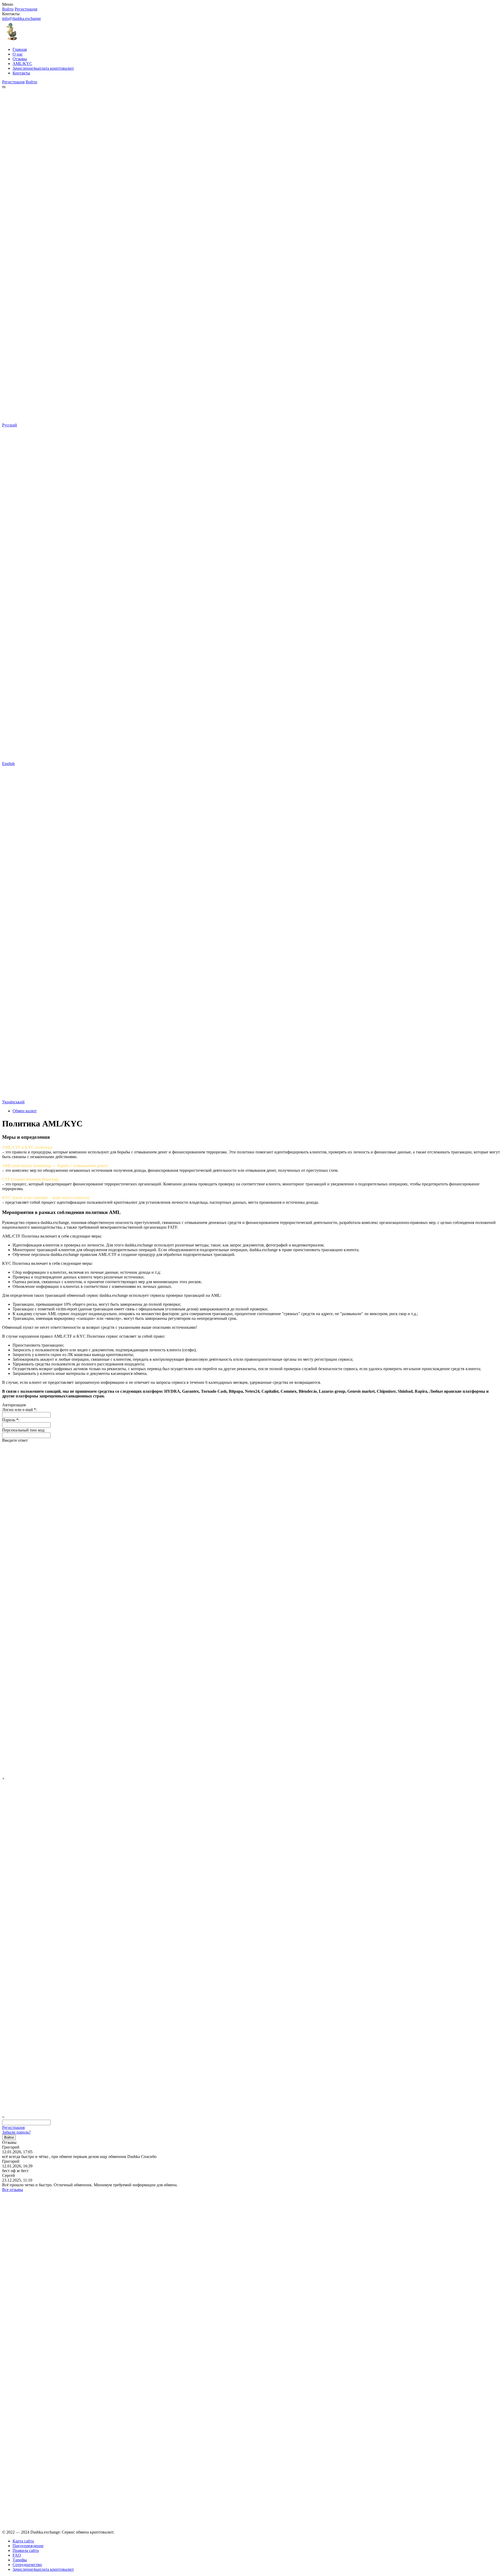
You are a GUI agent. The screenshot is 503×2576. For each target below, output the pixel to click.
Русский (10, 425)
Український (13, 1102)
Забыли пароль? (16, 2132)
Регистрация (13, 2127)
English (8, 763)
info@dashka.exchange (21, 18)
